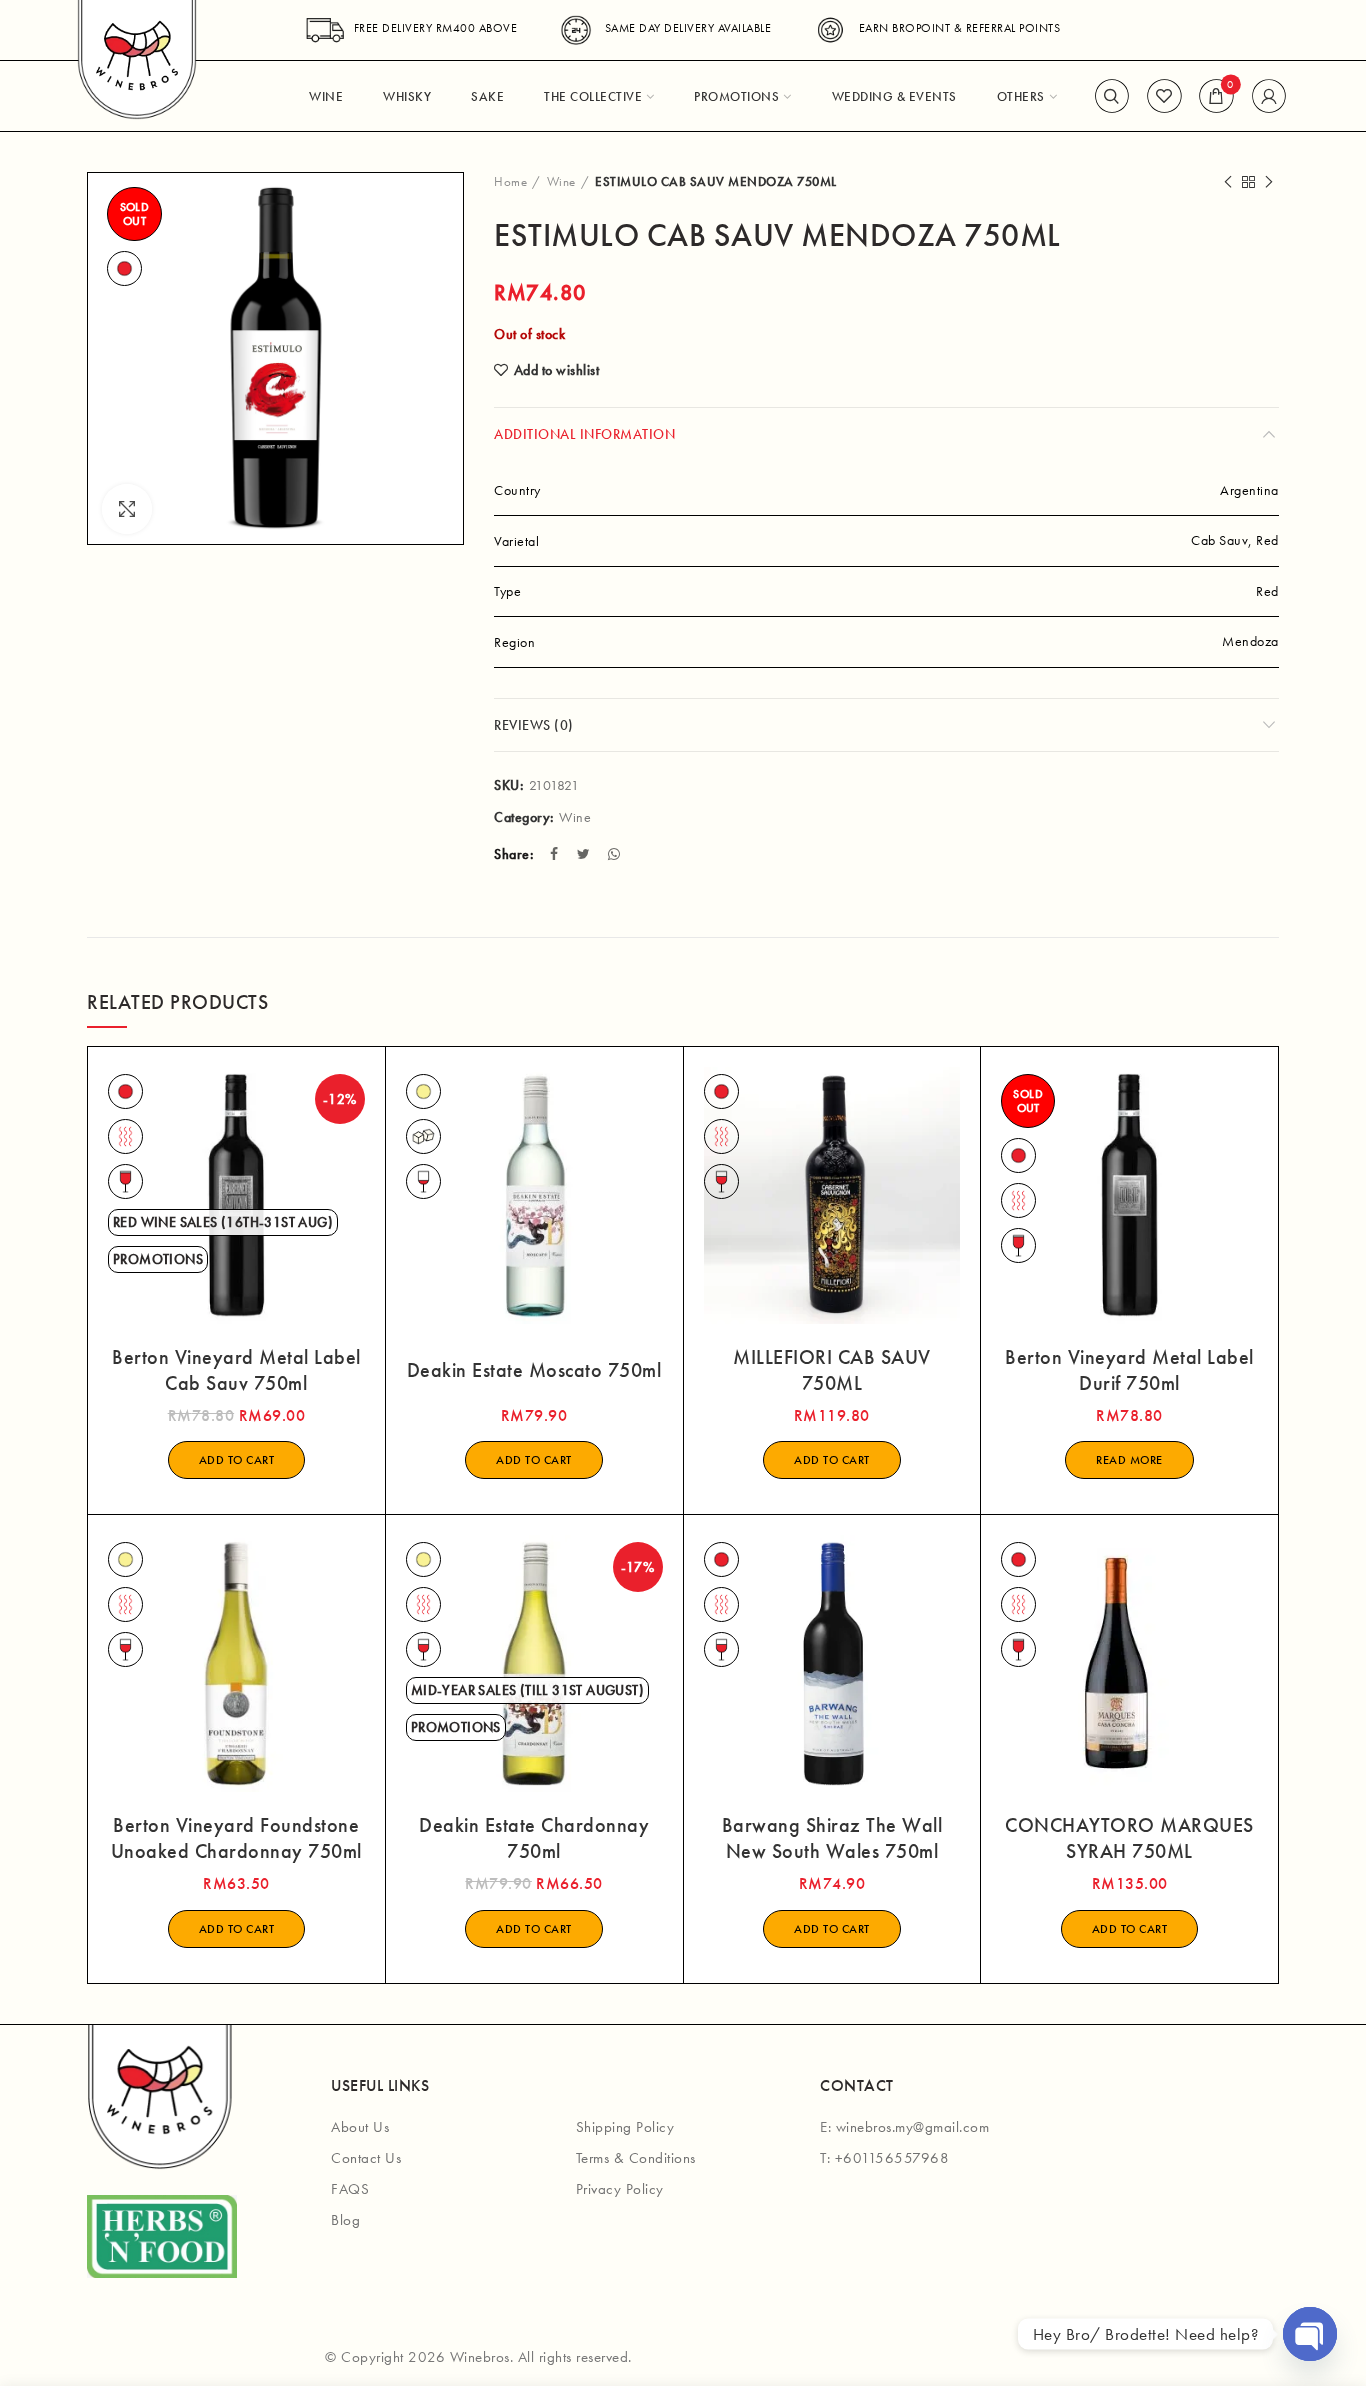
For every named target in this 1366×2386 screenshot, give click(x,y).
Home (510, 181)
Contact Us (366, 2158)
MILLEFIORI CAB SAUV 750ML (832, 1370)
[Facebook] (556, 854)
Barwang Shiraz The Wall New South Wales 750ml (832, 1838)
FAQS (350, 2189)
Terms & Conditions (636, 2158)
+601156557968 (892, 2158)
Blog (345, 2220)
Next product (1269, 182)
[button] (237, 1460)
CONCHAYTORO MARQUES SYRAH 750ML (1129, 1838)
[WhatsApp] (616, 854)
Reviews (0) (534, 725)
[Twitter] (586, 854)
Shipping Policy (625, 2127)
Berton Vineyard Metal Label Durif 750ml (1129, 1370)
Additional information (584, 434)
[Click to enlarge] (127, 509)
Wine (561, 181)
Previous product (1228, 182)
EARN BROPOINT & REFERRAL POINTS (959, 28)
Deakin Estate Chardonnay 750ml (534, 1838)
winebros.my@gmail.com (913, 2127)
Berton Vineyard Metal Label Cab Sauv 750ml (236, 1370)
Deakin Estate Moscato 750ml (534, 1370)
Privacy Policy (620, 2189)
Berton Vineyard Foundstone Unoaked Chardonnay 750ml (236, 1838)
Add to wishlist (556, 370)
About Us (360, 2127)
